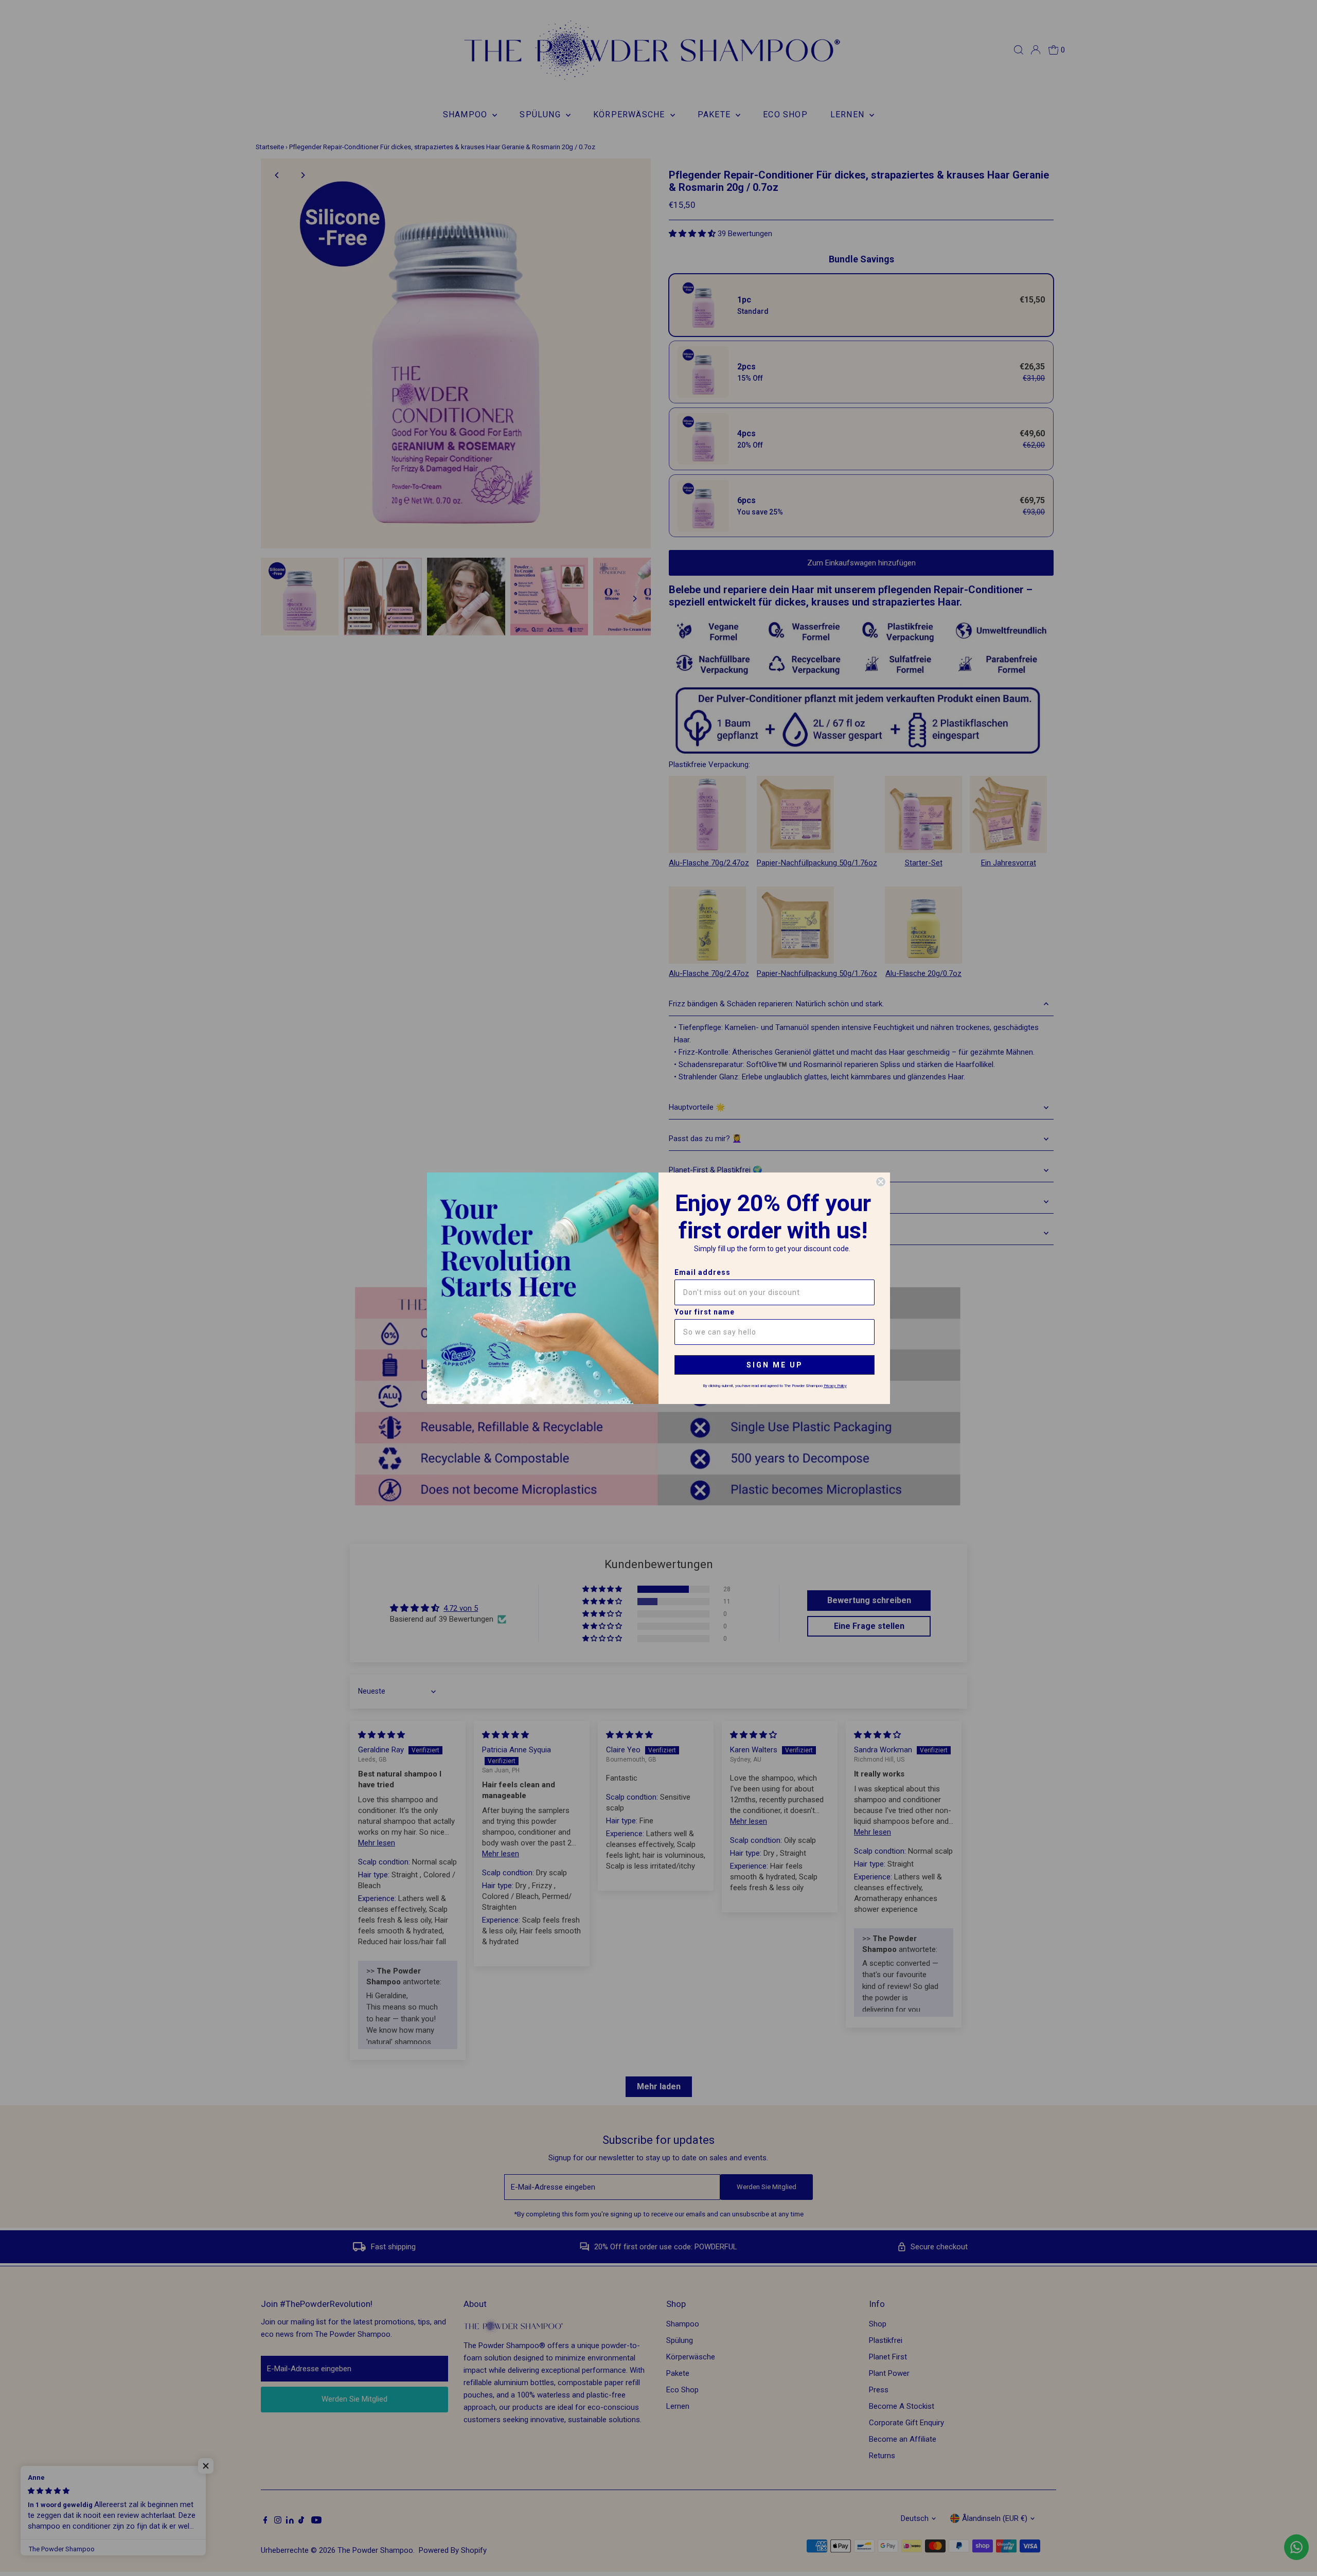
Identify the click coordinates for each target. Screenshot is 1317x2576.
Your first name (705, 1312)
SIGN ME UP (775, 1365)
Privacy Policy (835, 1386)
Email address (702, 1272)
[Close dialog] (881, 1182)
